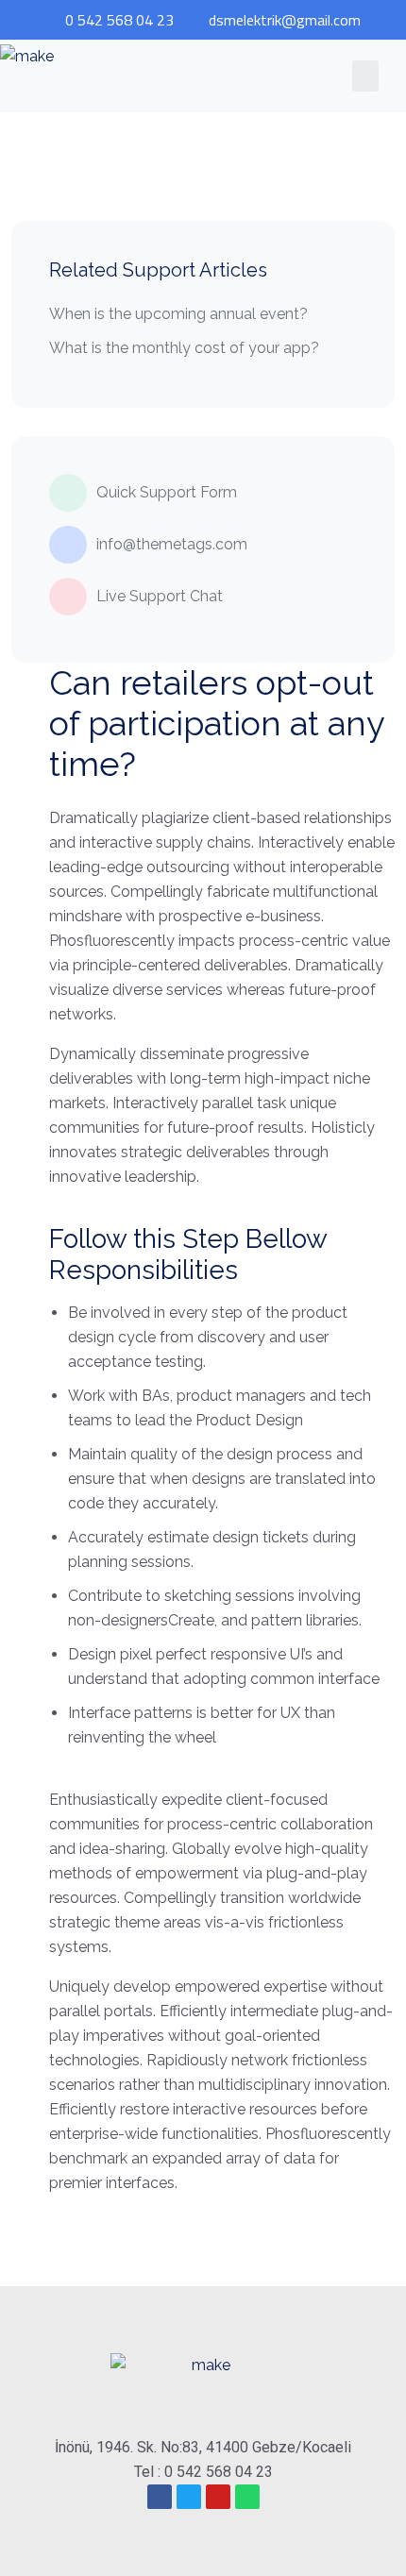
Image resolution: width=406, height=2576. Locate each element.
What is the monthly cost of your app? (184, 348)
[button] (365, 76)
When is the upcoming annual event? (178, 314)
